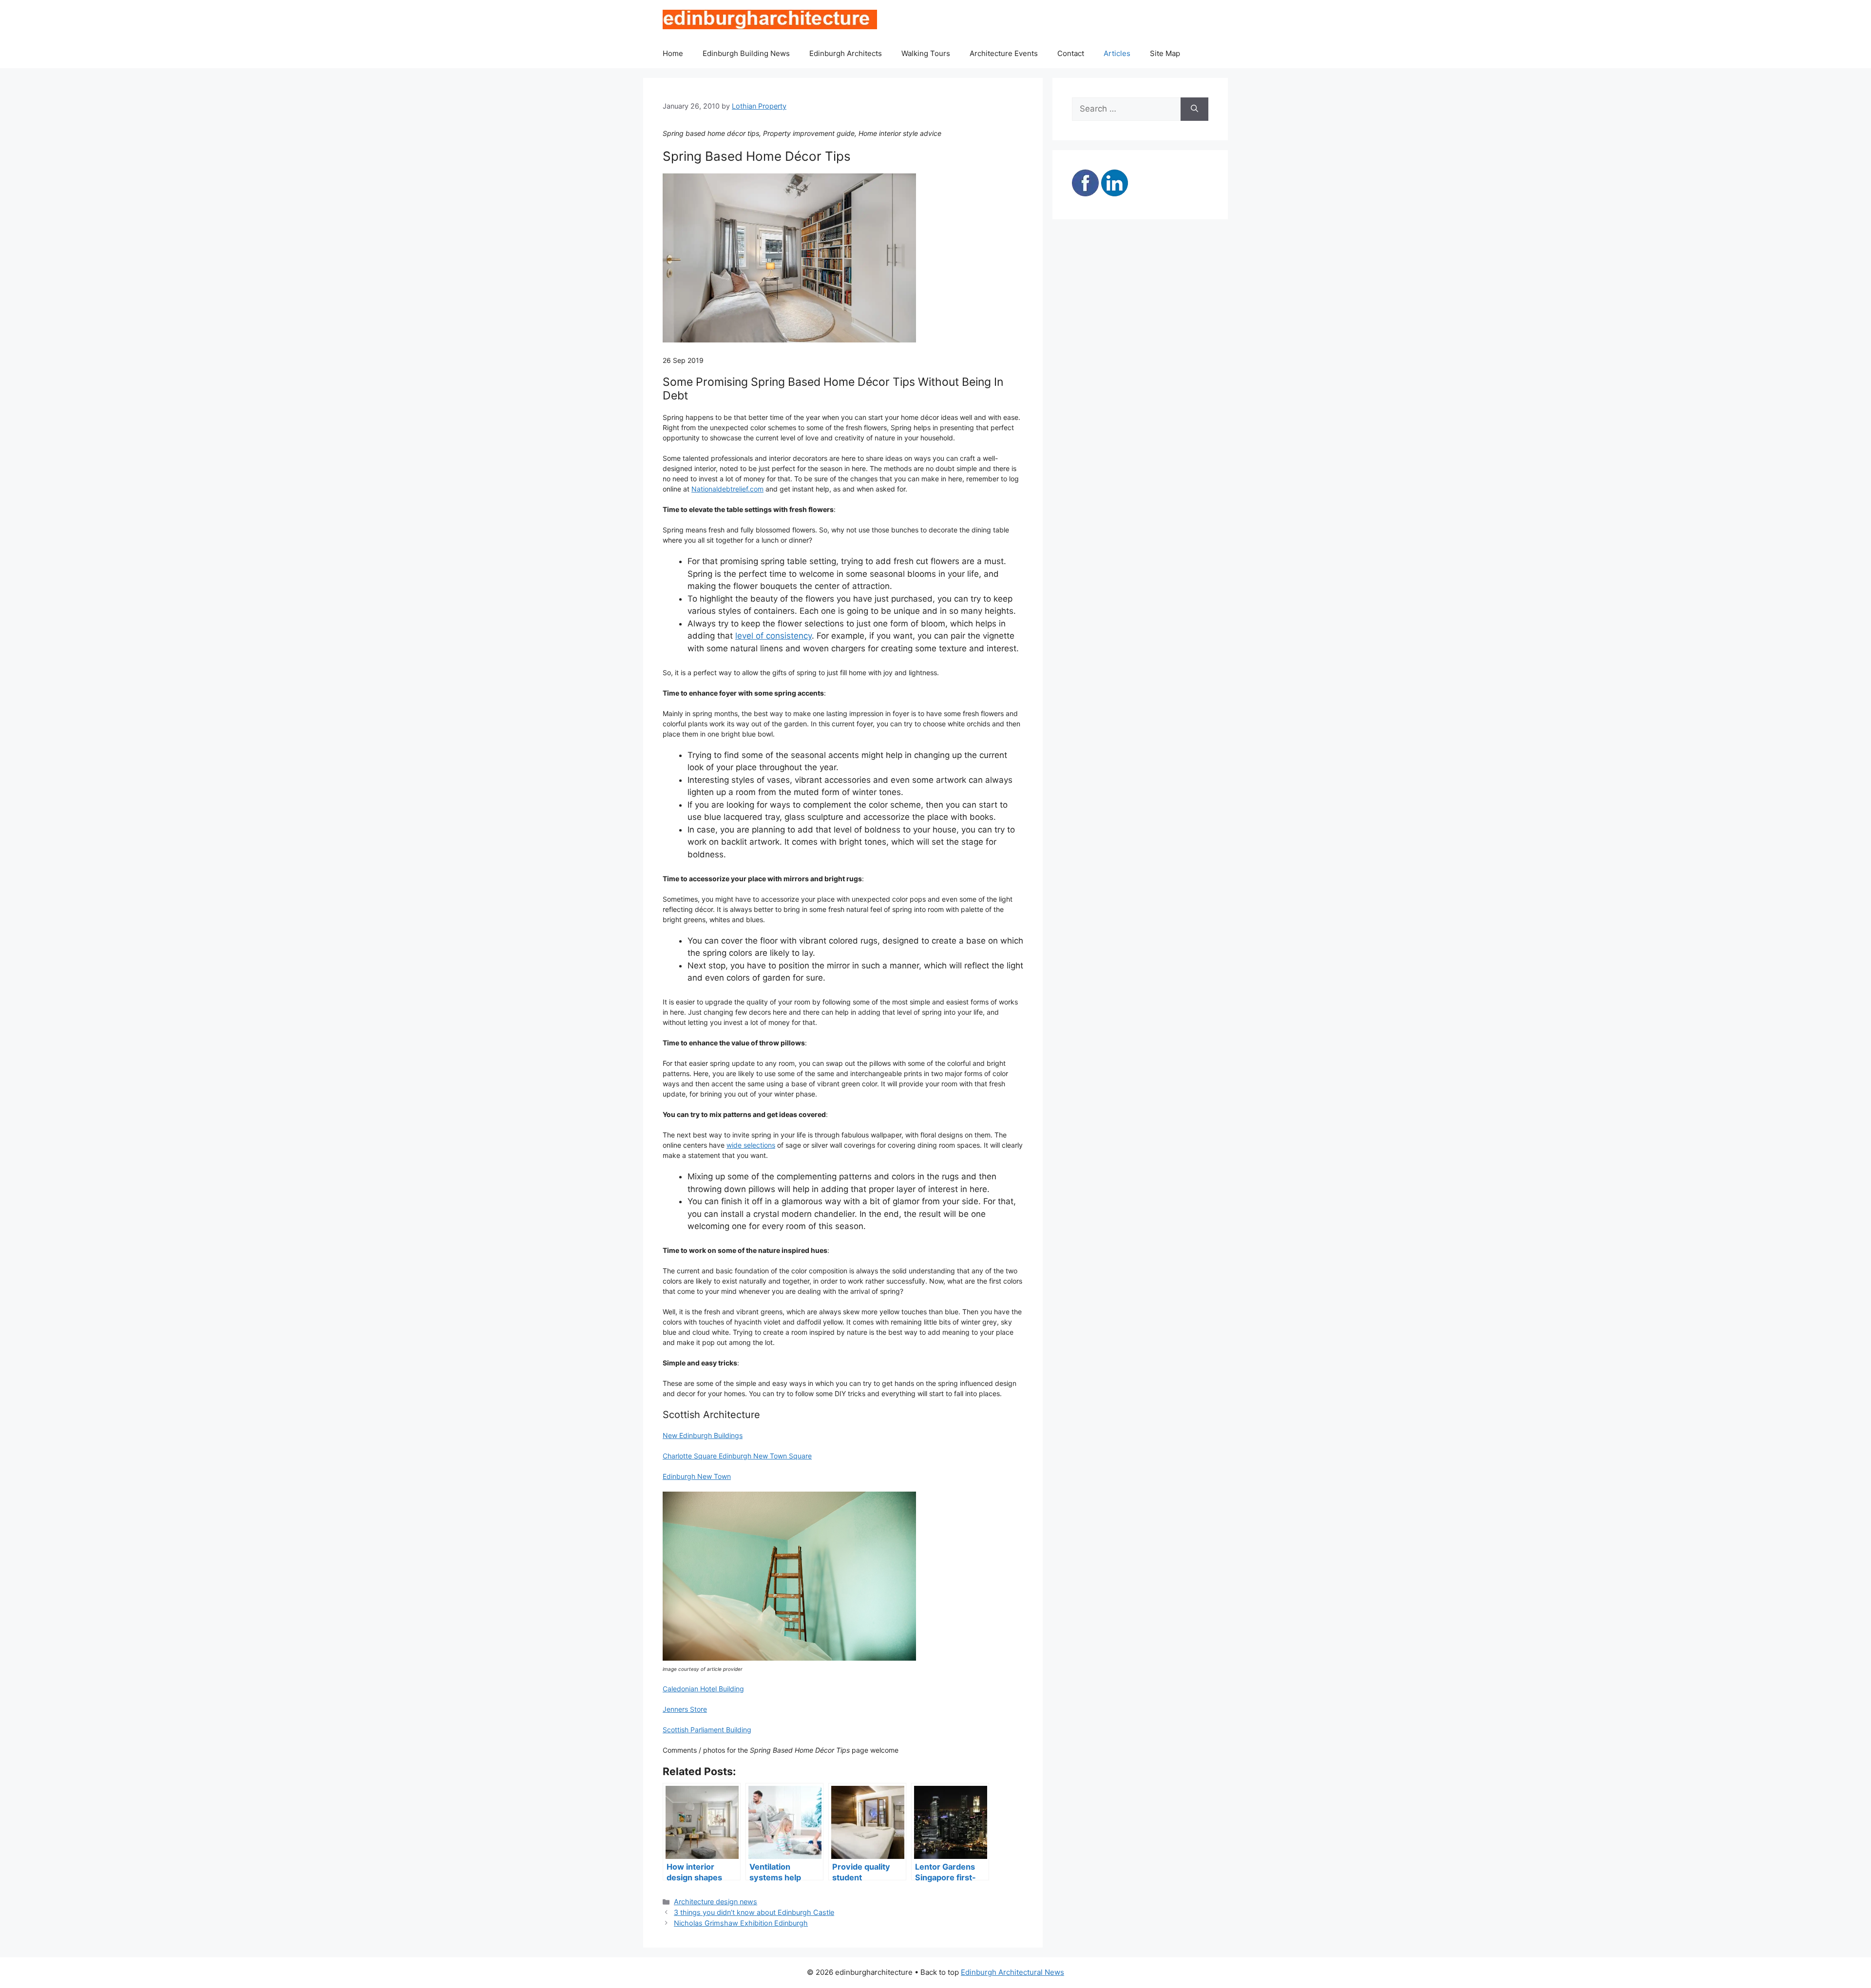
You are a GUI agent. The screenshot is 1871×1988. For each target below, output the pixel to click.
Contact (1071, 53)
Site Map (1165, 53)
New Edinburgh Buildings (703, 1435)
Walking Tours (926, 53)
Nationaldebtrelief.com (727, 489)
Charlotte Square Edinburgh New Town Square (737, 1456)
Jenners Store (685, 1709)
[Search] (1194, 109)
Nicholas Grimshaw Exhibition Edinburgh (741, 1923)
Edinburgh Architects (846, 53)
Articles (1117, 53)
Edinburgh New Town (697, 1476)
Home (673, 53)
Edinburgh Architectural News (1012, 1972)
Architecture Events (1004, 53)
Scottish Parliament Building (707, 1730)
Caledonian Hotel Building (703, 1689)
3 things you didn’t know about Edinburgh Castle (754, 1912)
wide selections (751, 1145)
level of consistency (773, 636)
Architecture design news (716, 1902)
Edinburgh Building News (746, 53)
